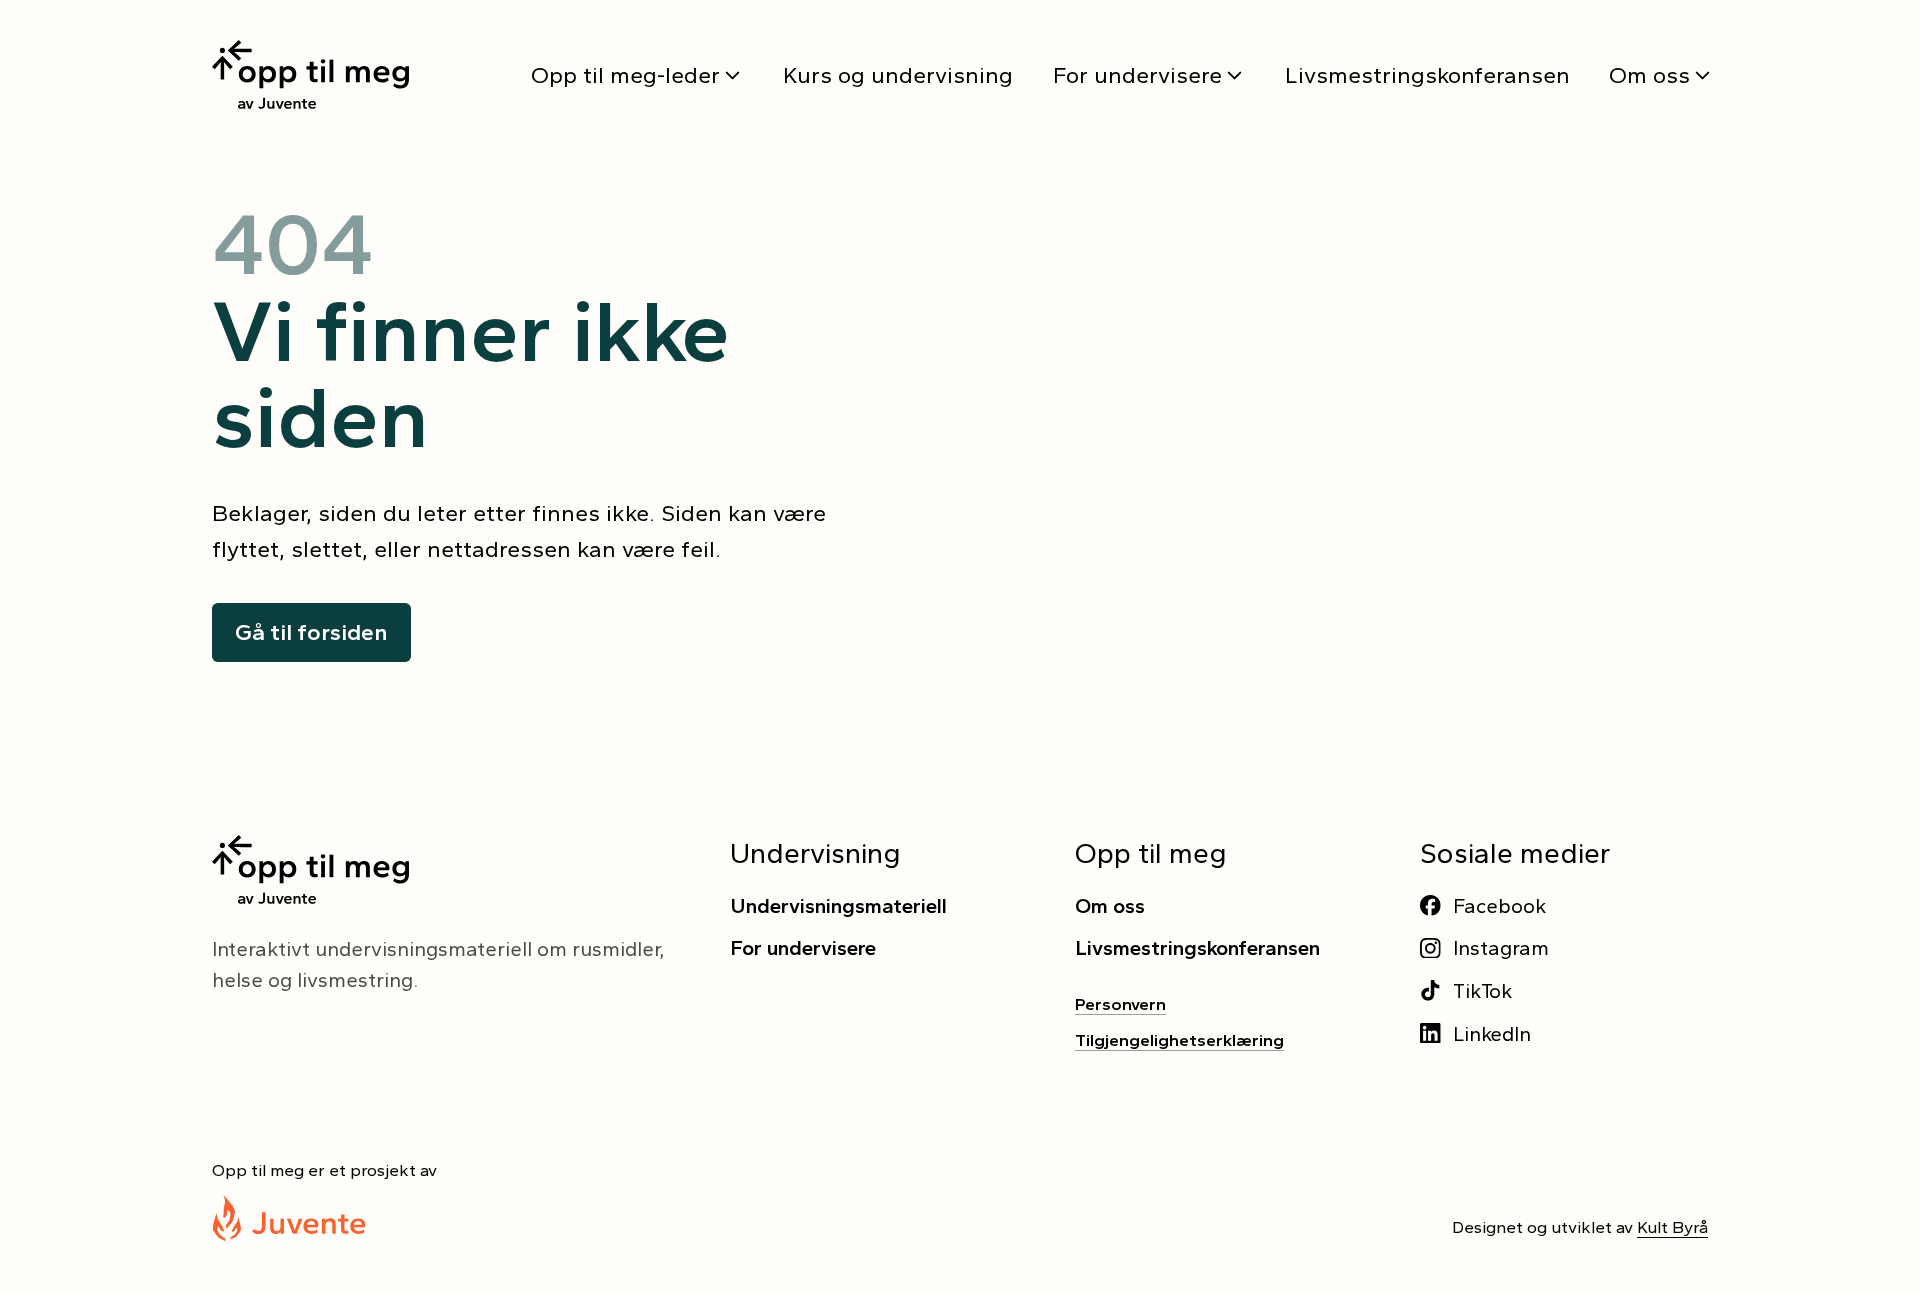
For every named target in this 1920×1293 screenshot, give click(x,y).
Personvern (1120, 1004)
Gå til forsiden (311, 632)
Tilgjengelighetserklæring (1179, 1040)
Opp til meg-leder (625, 75)
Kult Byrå (1672, 1227)
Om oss (1649, 75)
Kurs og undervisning (898, 75)
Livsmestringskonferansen (1427, 75)
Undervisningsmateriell (838, 905)
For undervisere (1137, 75)
